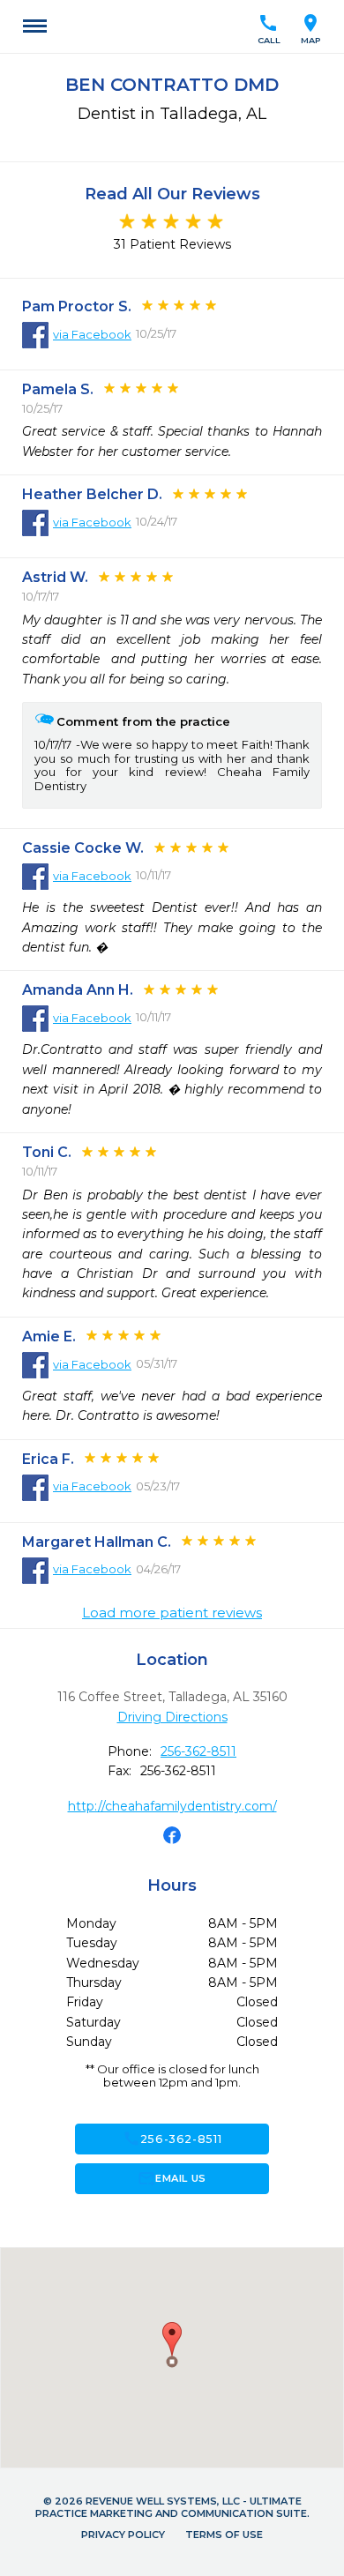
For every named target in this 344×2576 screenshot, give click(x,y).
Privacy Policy (123, 2535)
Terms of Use (224, 2535)
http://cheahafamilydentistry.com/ (172, 1806)
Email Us (172, 2178)
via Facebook (92, 334)
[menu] (35, 26)
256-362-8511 (198, 1751)
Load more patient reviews (172, 1613)
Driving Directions (172, 1717)
